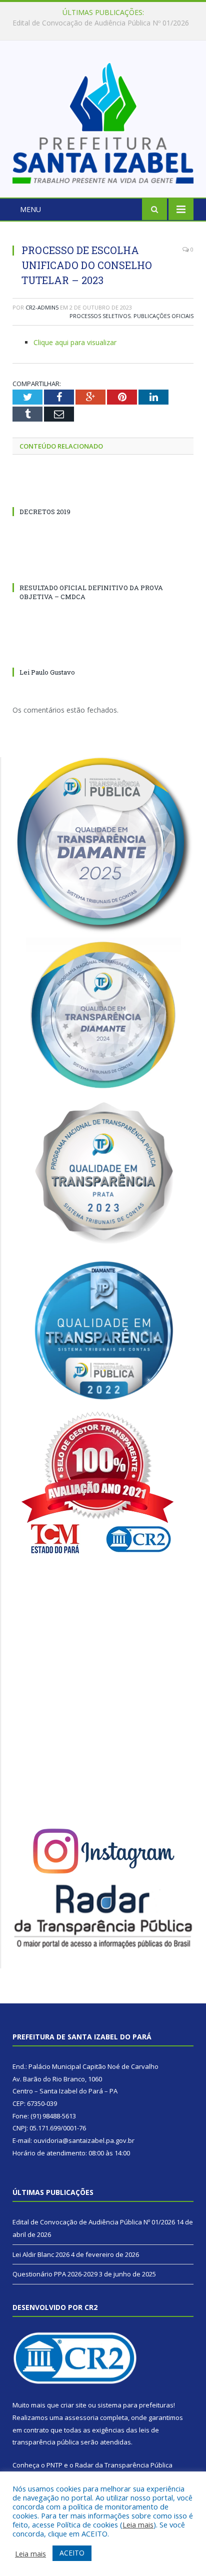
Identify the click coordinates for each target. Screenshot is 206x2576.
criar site (73, 2405)
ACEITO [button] (72, 2553)
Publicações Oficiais (163, 316)
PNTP (54, 2465)
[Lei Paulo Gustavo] (103, 654)
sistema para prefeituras (135, 2405)
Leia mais (138, 2524)
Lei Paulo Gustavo (47, 672)
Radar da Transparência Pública (124, 2465)
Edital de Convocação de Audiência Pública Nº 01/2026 (94, 2222)
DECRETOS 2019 (45, 512)
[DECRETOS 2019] (103, 493)
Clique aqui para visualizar (75, 342)
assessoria (81, 2417)
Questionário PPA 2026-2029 (55, 2274)
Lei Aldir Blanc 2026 (101, 23)
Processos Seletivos (100, 316)
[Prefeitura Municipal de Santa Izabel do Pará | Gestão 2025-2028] (103, 121)
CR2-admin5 (42, 307)
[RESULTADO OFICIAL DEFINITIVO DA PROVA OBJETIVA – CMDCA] (103, 569)
